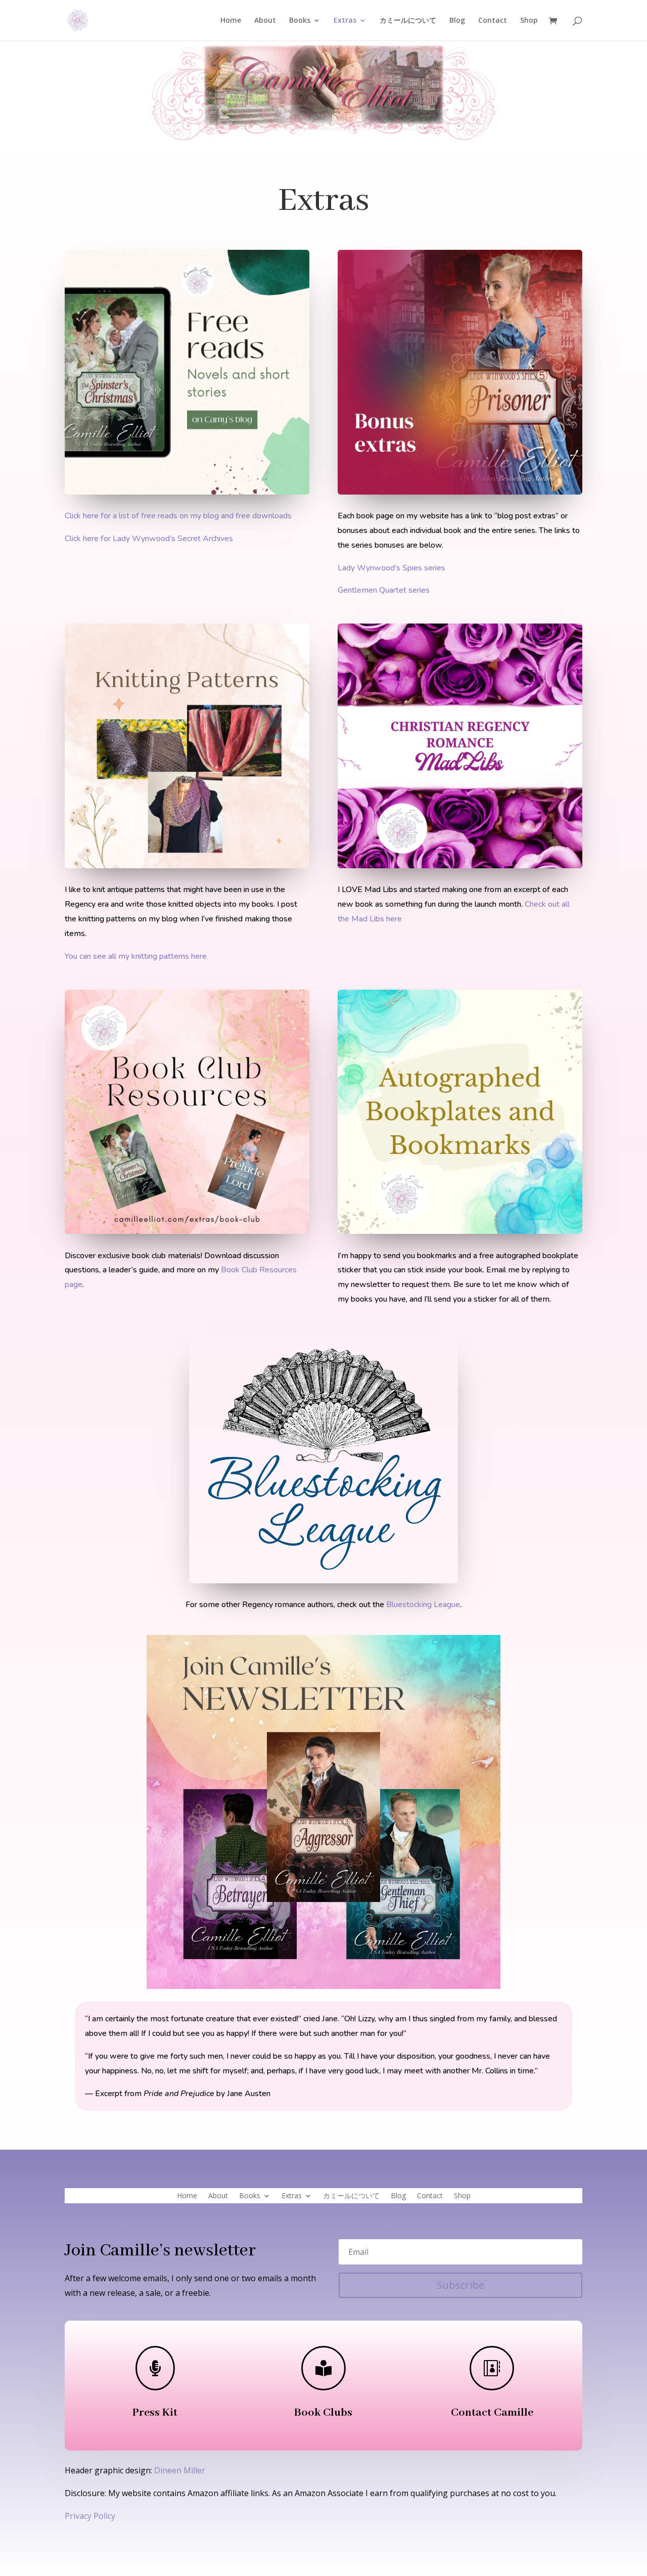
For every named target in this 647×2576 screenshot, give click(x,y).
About (265, 21)
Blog (457, 21)
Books (300, 21)
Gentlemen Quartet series (384, 590)
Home (231, 21)
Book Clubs (323, 2413)
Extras (345, 21)
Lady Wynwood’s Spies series (391, 568)
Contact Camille (492, 2413)
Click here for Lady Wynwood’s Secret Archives (149, 539)
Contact (493, 21)
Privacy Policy (90, 2516)
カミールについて (408, 21)
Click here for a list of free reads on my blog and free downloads (178, 516)
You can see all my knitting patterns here (136, 956)
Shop (529, 21)
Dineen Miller (180, 2470)
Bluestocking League (423, 1605)
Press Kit (155, 2413)
